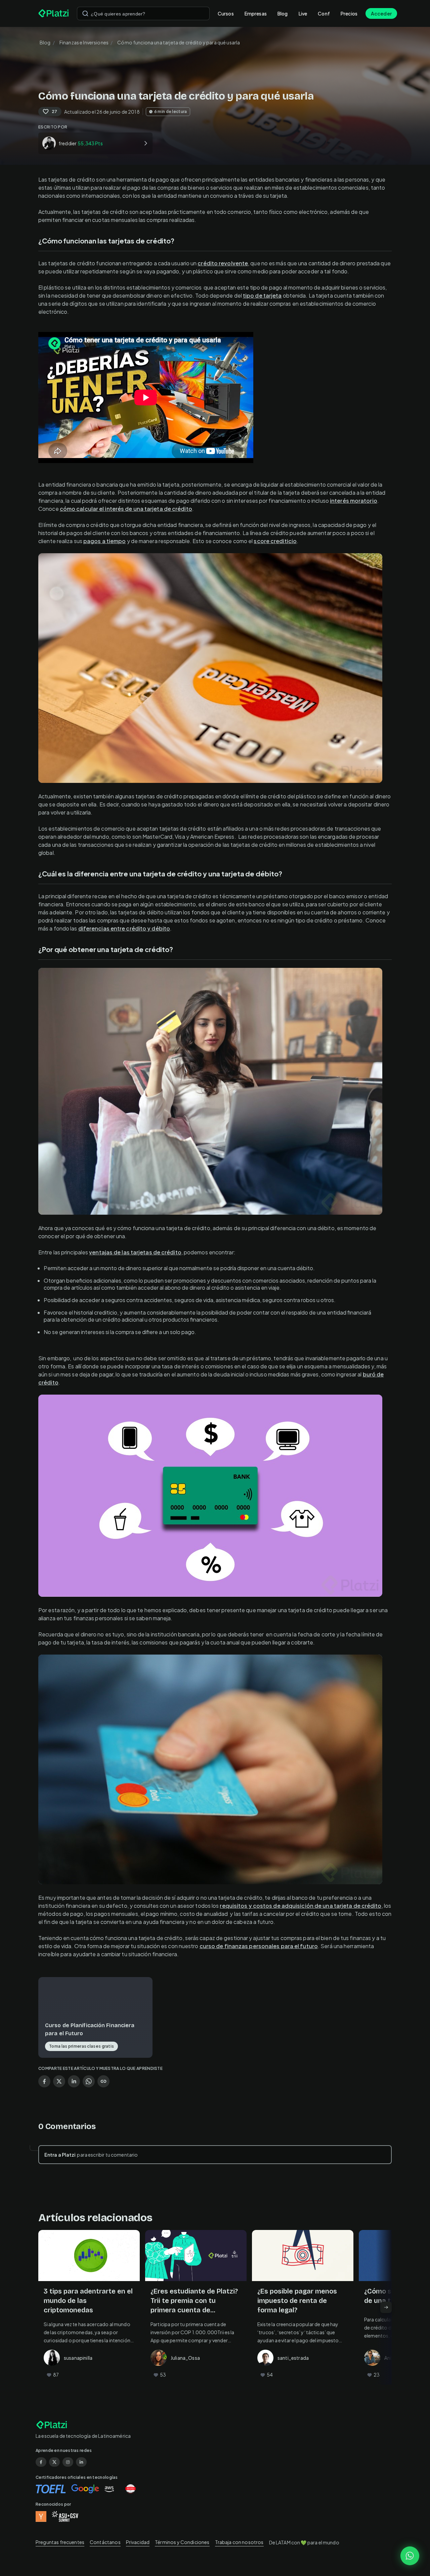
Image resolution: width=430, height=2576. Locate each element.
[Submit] (85, 13)
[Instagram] (68, 2462)
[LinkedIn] (81, 2462)
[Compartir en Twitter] (59, 2081)
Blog (283, 13)
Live (303, 13)
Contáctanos (105, 2542)
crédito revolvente (223, 263)
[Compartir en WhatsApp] (89, 2081)
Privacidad (138, 2542)
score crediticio (275, 541)
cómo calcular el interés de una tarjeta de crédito (126, 509)
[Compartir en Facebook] (44, 2081)
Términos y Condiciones (182, 2542)
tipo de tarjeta (262, 295)
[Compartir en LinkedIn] (74, 2081)
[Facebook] (41, 2462)
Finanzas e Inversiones (84, 42)
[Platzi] (54, 13)
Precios (349, 13)
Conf (324, 13)
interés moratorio (354, 501)
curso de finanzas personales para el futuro (259, 1946)
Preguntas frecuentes (60, 2542)
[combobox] (143, 13)
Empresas (256, 13)
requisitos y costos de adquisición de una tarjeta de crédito (300, 1906)
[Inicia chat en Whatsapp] (410, 2556)
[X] (54, 2462)
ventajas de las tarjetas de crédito (135, 1252)
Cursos (226, 13)
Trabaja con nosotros (239, 2542)
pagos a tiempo (104, 541)
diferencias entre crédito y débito (124, 928)
